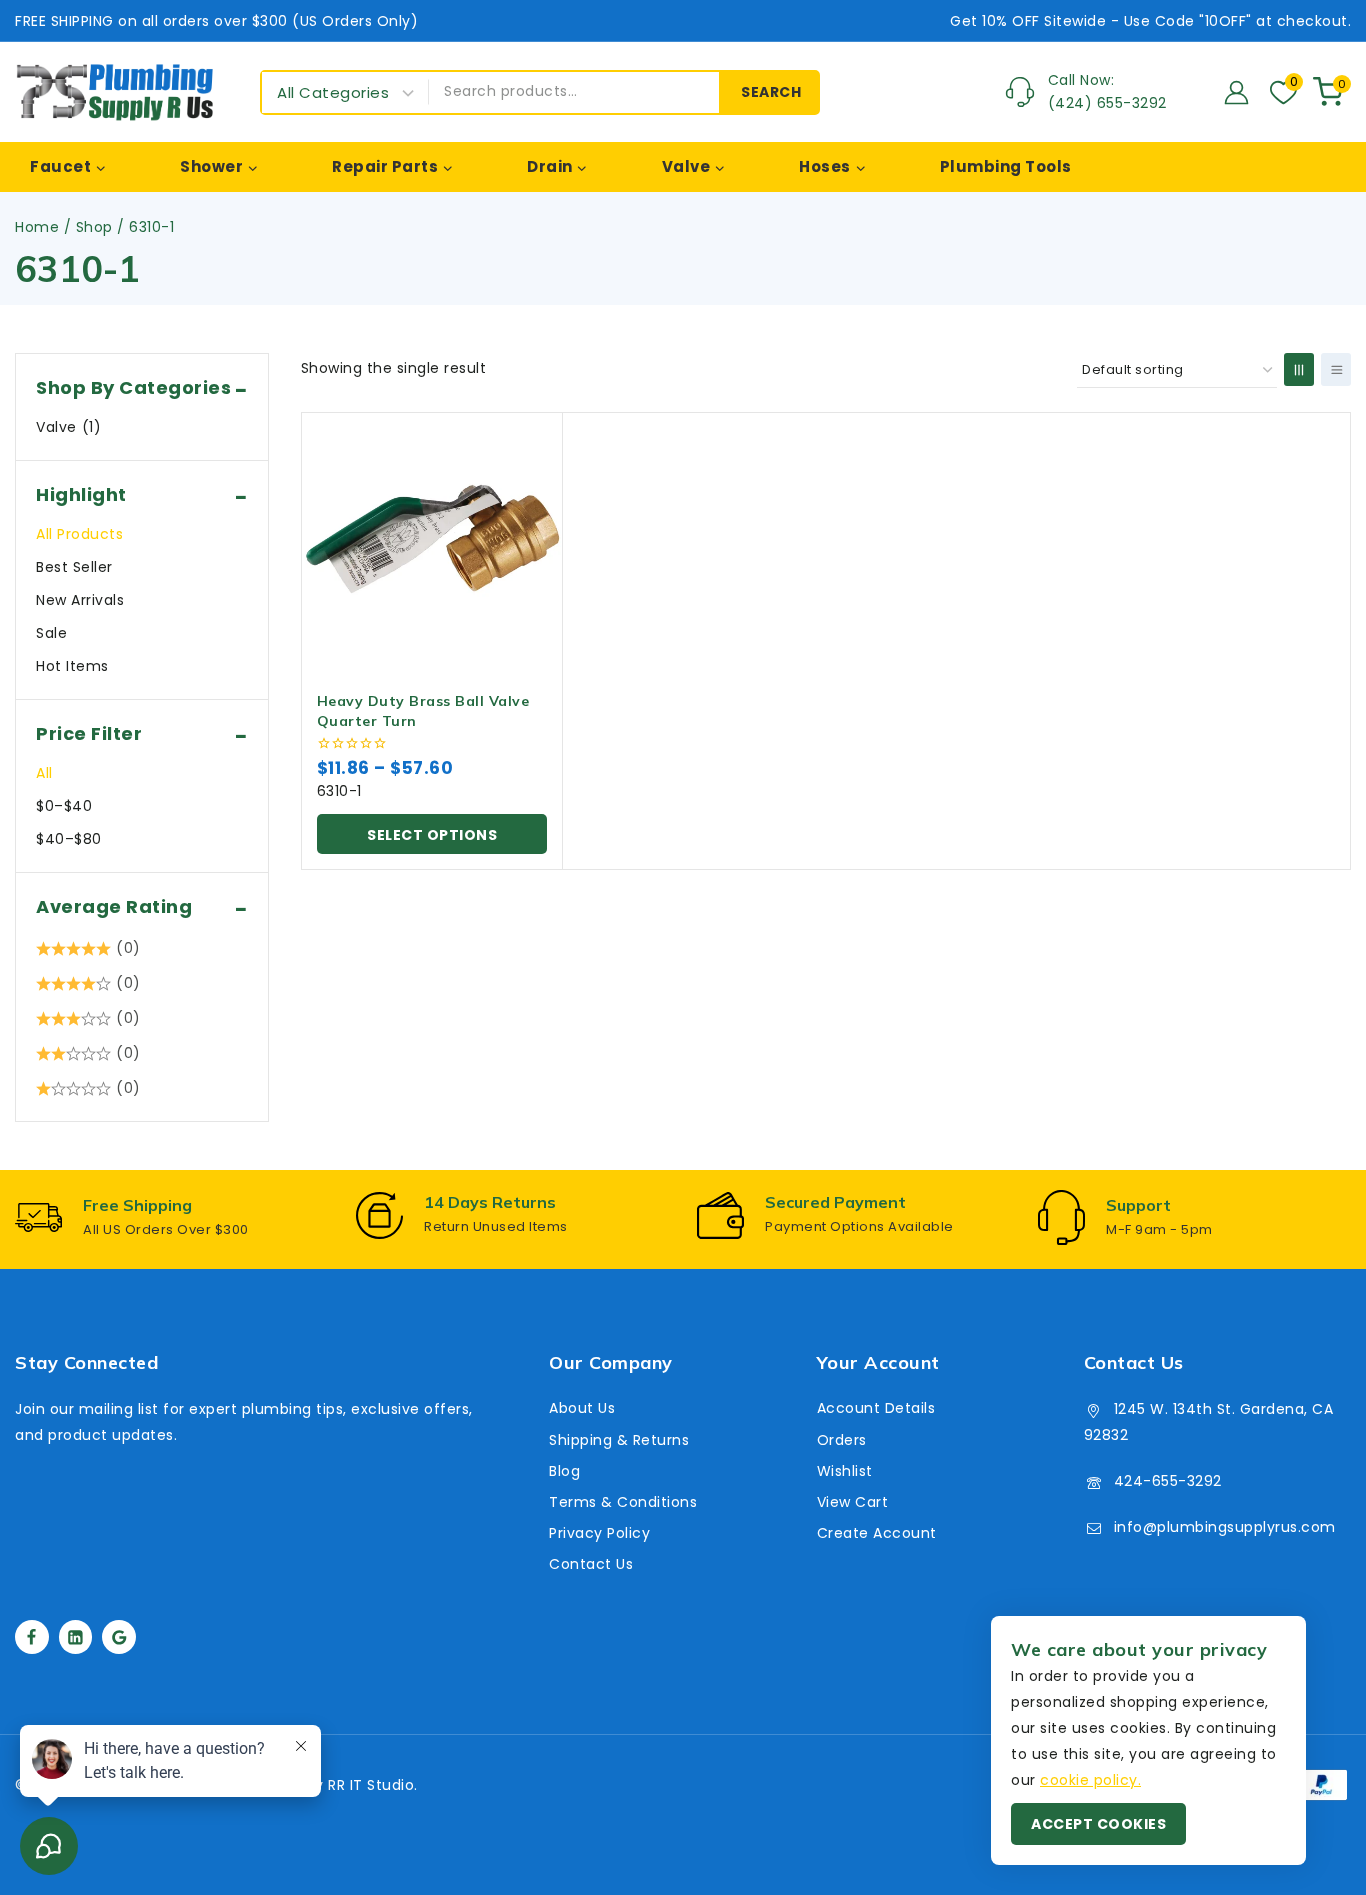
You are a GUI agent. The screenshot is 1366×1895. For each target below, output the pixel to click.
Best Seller (74, 567)
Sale (51, 633)
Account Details (876, 1408)
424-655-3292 (1168, 1481)
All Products (79, 534)
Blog (564, 1471)
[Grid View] (1299, 369)
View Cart (853, 1502)
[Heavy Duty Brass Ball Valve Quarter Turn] (432, 543)
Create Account (877, 1533)
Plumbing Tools (1006, 166)
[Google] (119, 1637)
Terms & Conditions (623, 1502)
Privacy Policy (599, 1533)
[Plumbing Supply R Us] (115, 92)
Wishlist (845, 1471)
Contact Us (591, 1564)
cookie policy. (1090, 1780)
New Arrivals (80, 600)
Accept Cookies (1098, 1824)
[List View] (1336, 369)
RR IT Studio (371, 1785)
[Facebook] (32, 1637)
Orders (842, 1440)
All (44, 773)
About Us (582, 1408)
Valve (68, 427)
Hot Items (72, 666)
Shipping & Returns (619, 1440)
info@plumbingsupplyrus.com (1225, 1527)
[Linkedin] (76, 1637)
